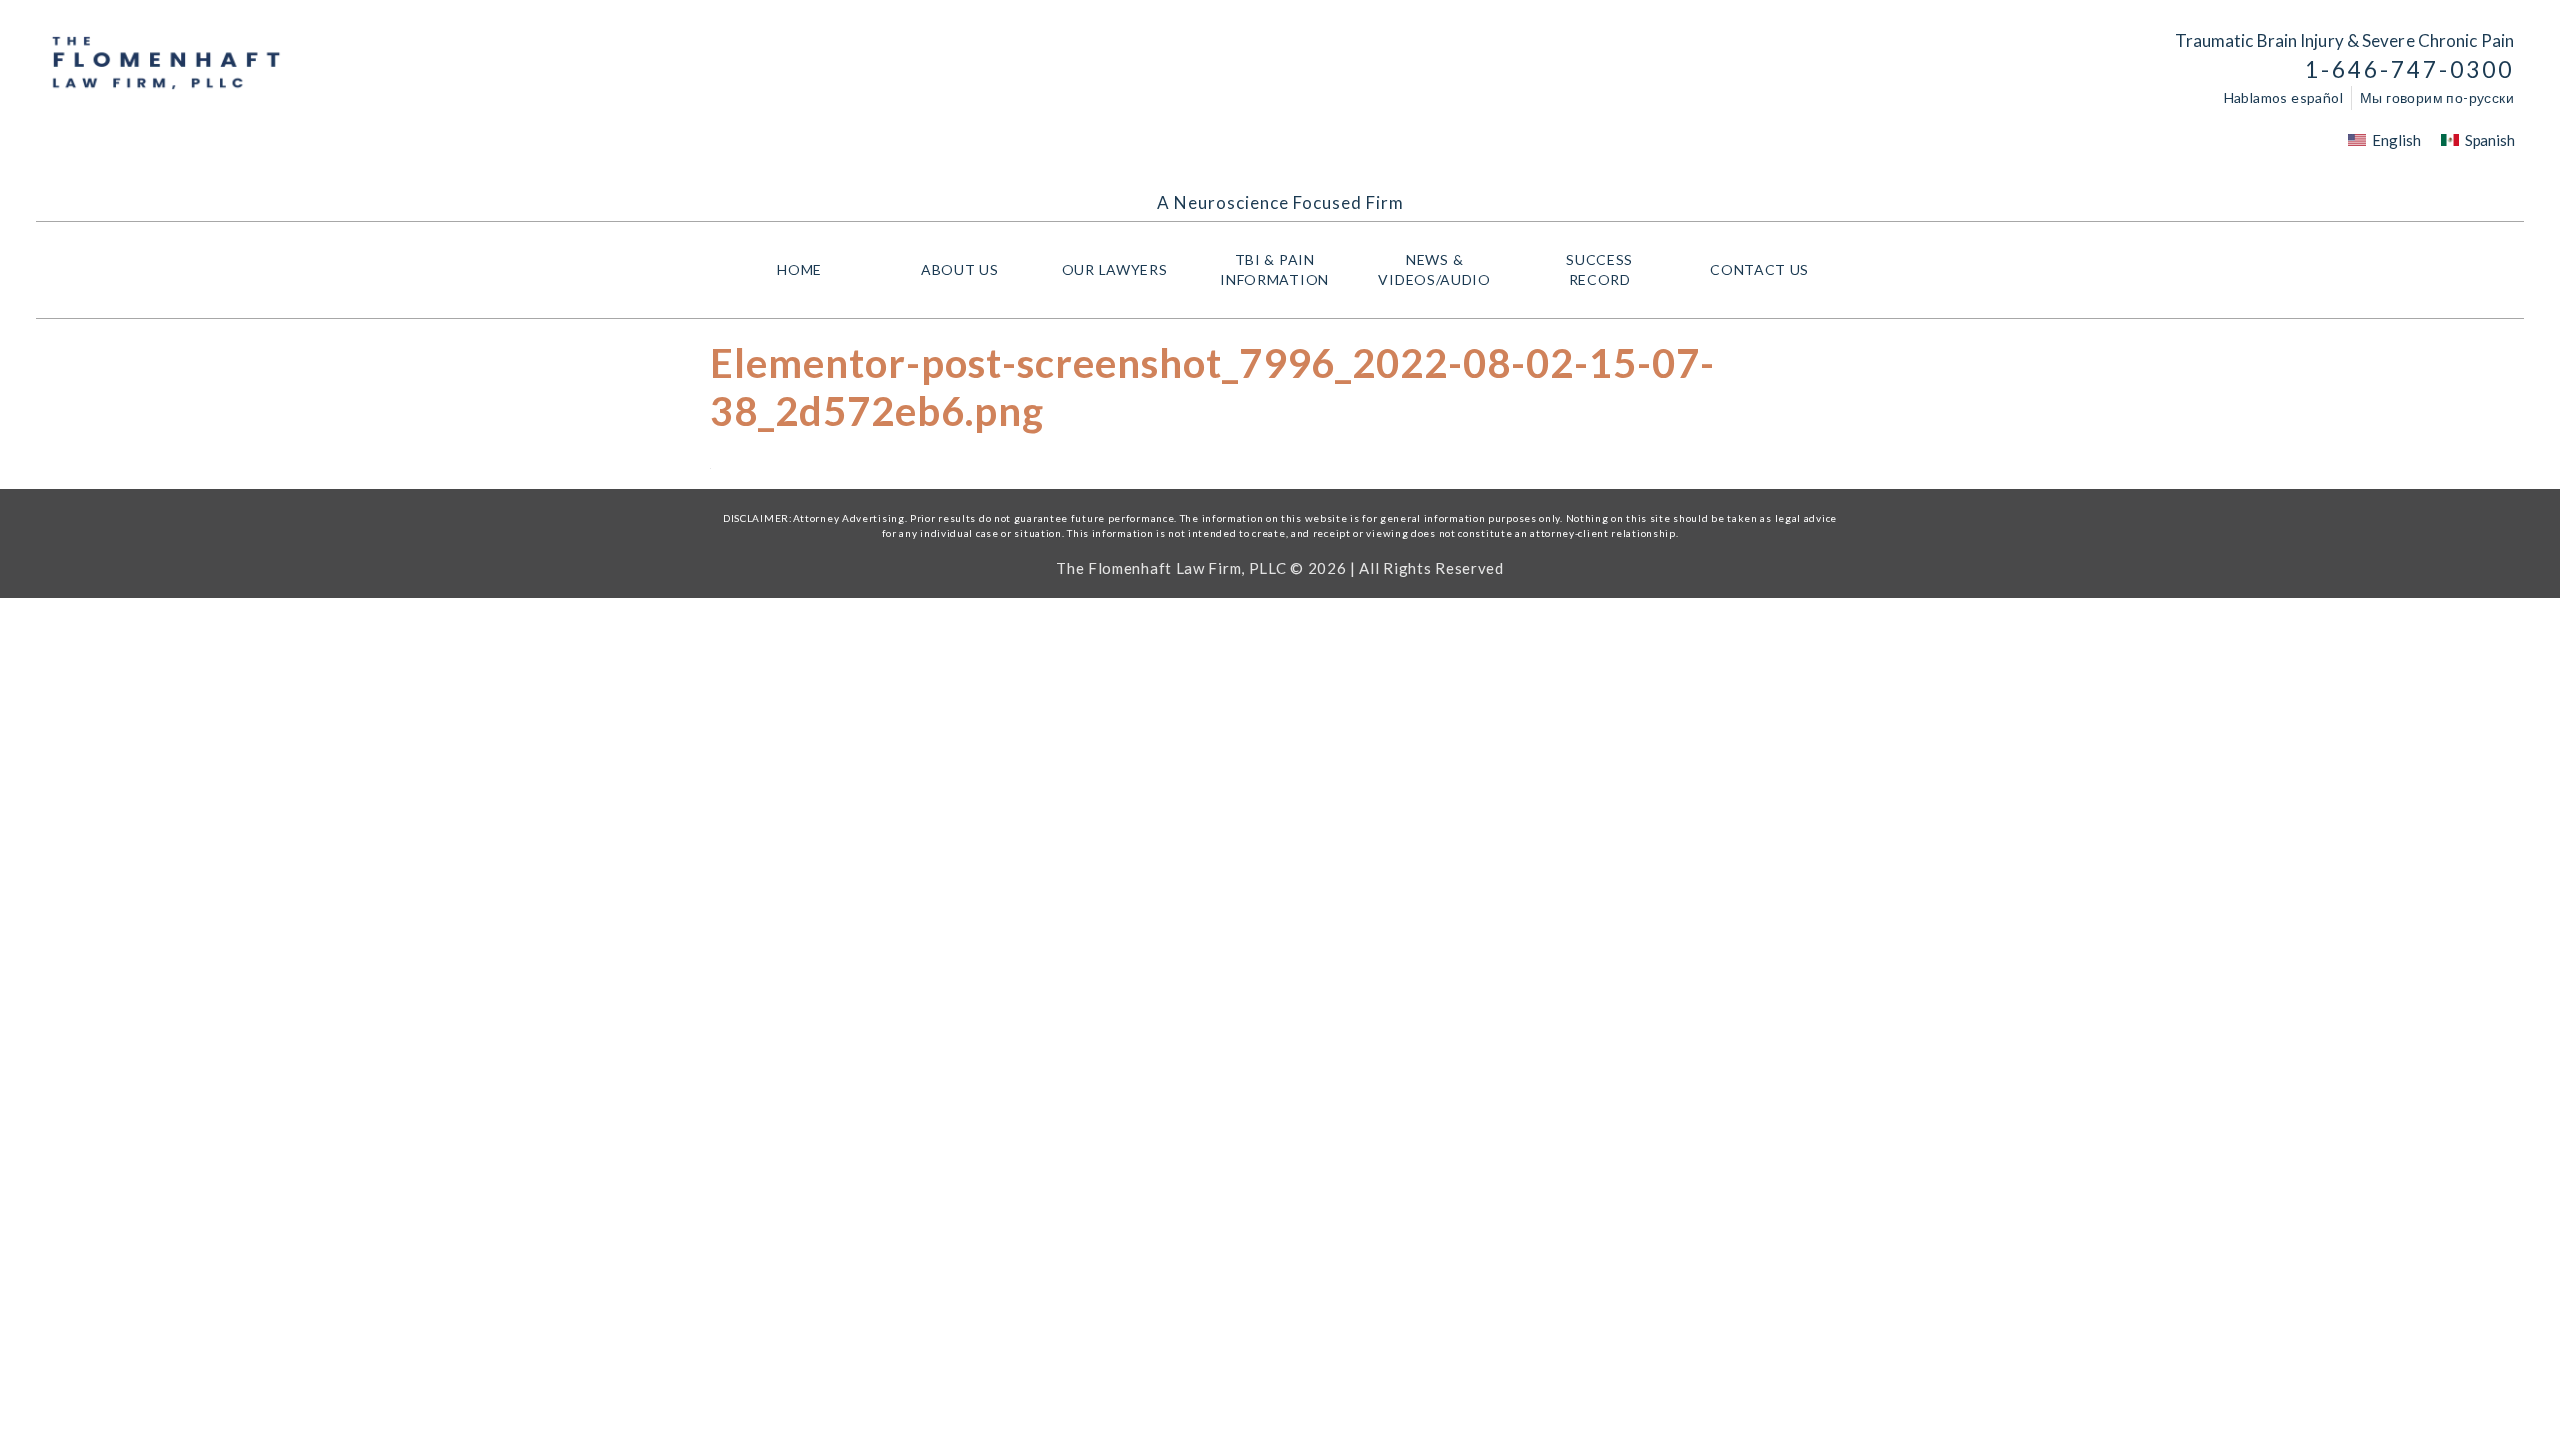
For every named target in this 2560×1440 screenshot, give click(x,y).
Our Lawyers (1115, 269)
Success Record (1599, 269)
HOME (799, 269)
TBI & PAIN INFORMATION (1274, 269)
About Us (960, 269)
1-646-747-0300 (2409, 69)
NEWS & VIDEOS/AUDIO (1434, 269)
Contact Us (1759, 269)
